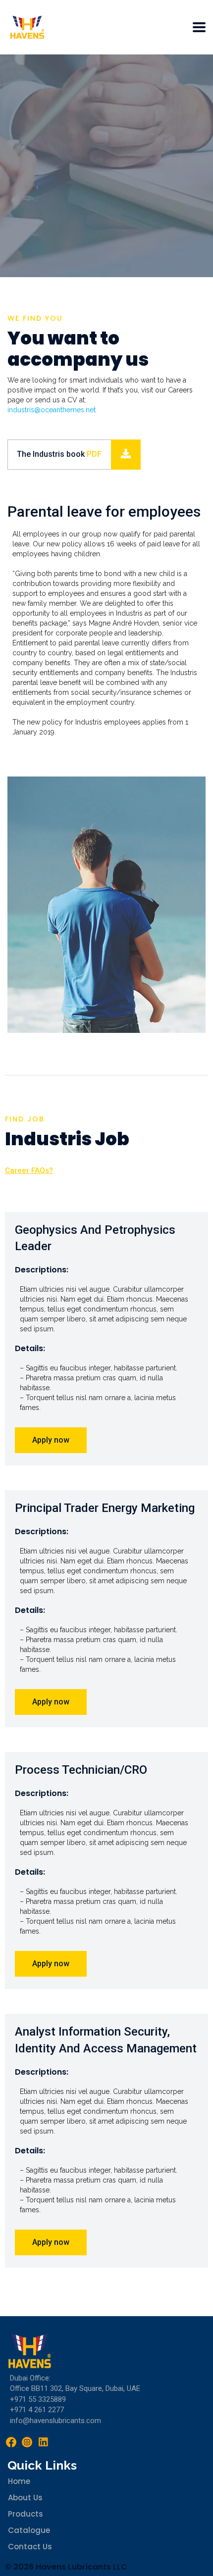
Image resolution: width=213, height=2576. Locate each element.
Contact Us (30, 2547)
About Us (25, 2498)
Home (19, 2481)
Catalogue (29, 2530)
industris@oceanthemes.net (52, 410)
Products (26, 2514)
